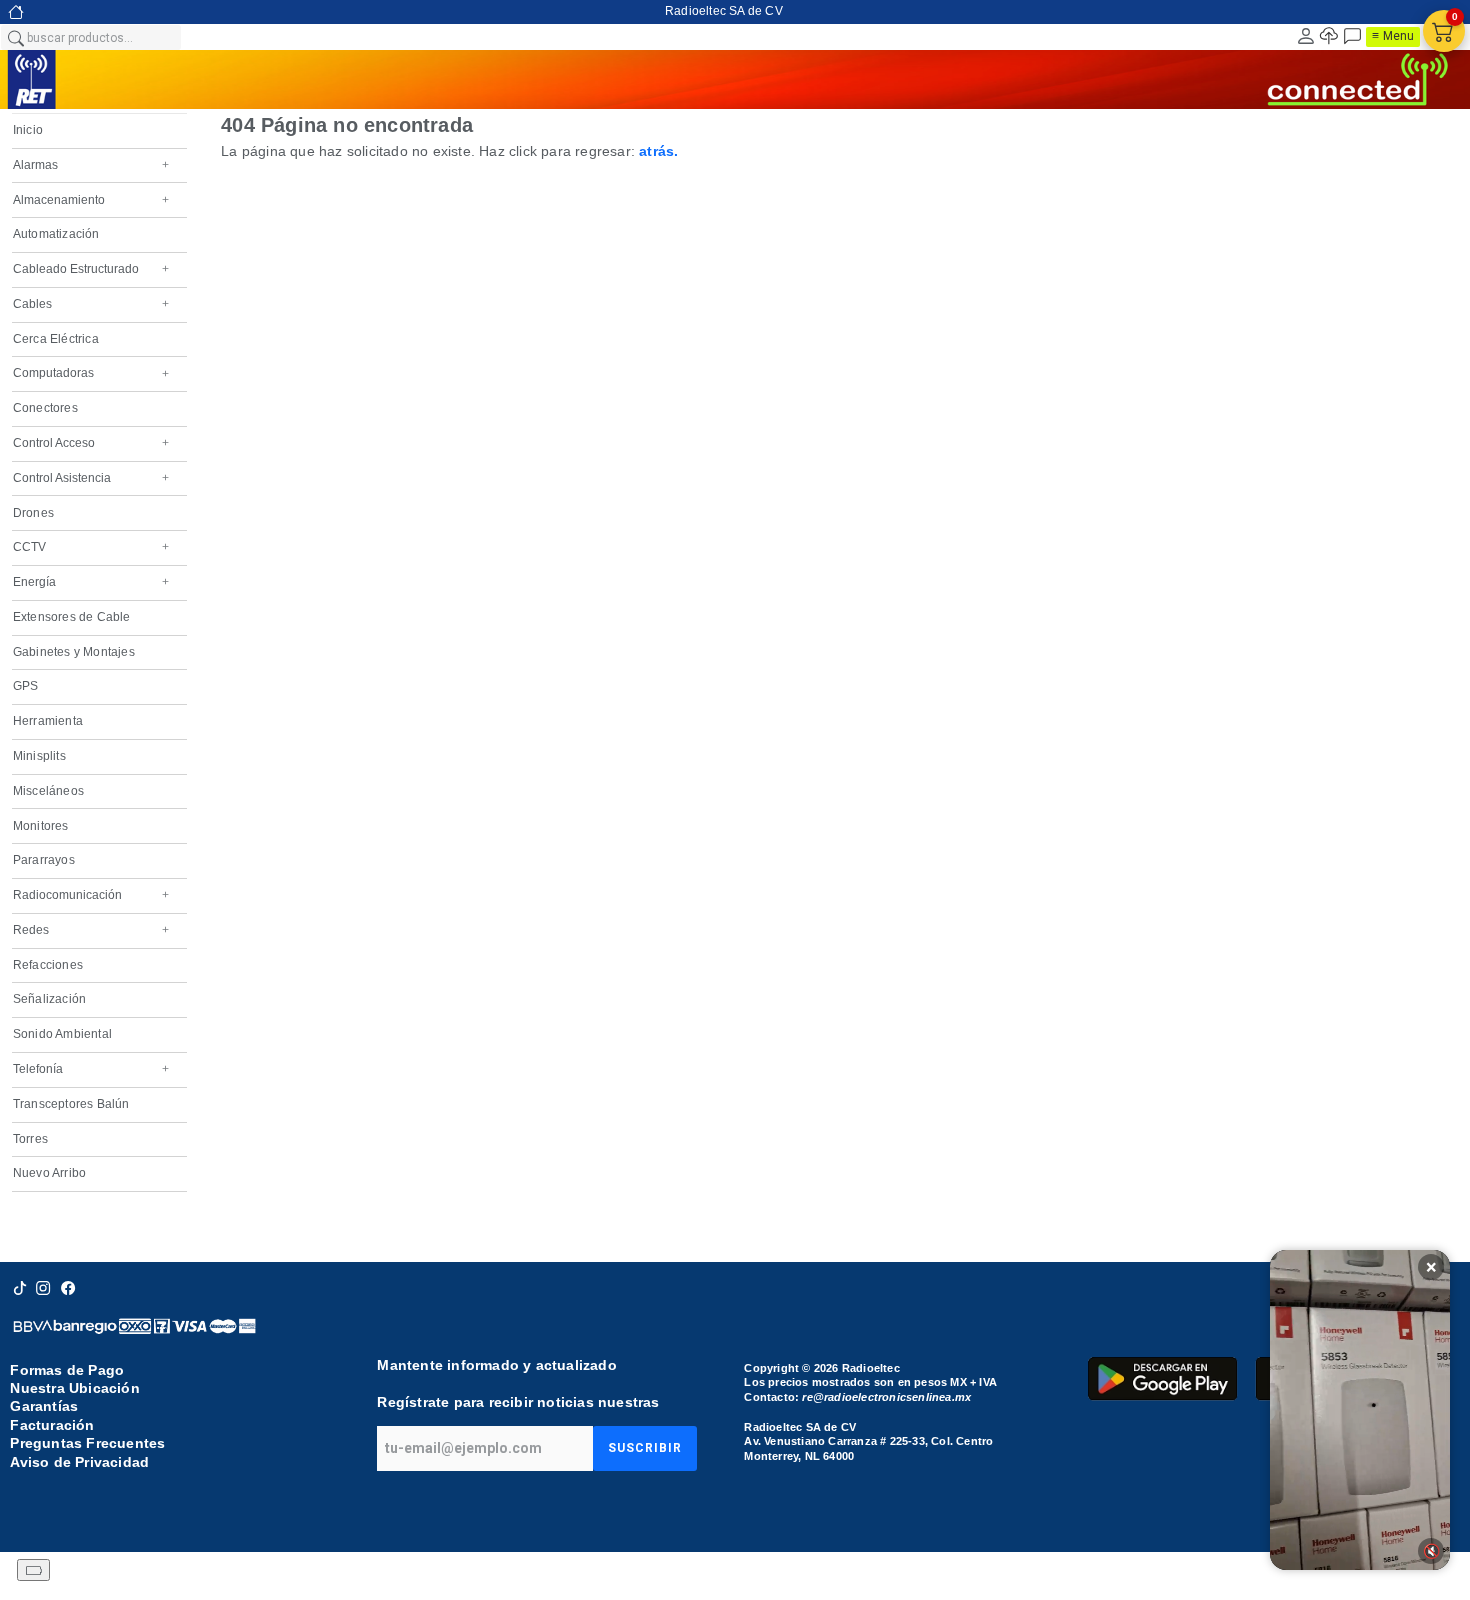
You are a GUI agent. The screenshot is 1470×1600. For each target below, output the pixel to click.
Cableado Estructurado (91, 269)
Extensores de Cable (72, 617)
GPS (26, 686)
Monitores (41, 826)
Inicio (28, 130)
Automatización (56, 234)
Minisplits (39, 756)
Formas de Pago (67, 1370)
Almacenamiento (91, 200)
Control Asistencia (91, 478)
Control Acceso (91, 443)
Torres (30, 1139)
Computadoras (91, 373)
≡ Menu (1393, 36)
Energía (91, 582)
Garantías (44, 1406)
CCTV (91, 547)
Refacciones (48, 965)
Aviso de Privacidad (79, 1462)
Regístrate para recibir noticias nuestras (518, 1402)
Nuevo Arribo (49, 1173)
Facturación (52, 1425)
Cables (91, 304)
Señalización (49, 999)
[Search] (15, 37)
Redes (91, 930)
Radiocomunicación (91, 895)
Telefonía (91, 1069)
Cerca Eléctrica (56, 339)
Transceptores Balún (71, 1104)
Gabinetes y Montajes (74, 652)
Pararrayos (44, 860)
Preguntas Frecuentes (87, 1443)
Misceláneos (48, 791)
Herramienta (48, 721)
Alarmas (91, 165)
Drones (33, 513)
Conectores (45, 408)
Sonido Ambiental (62, 1034)
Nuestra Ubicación (74, 1388)
